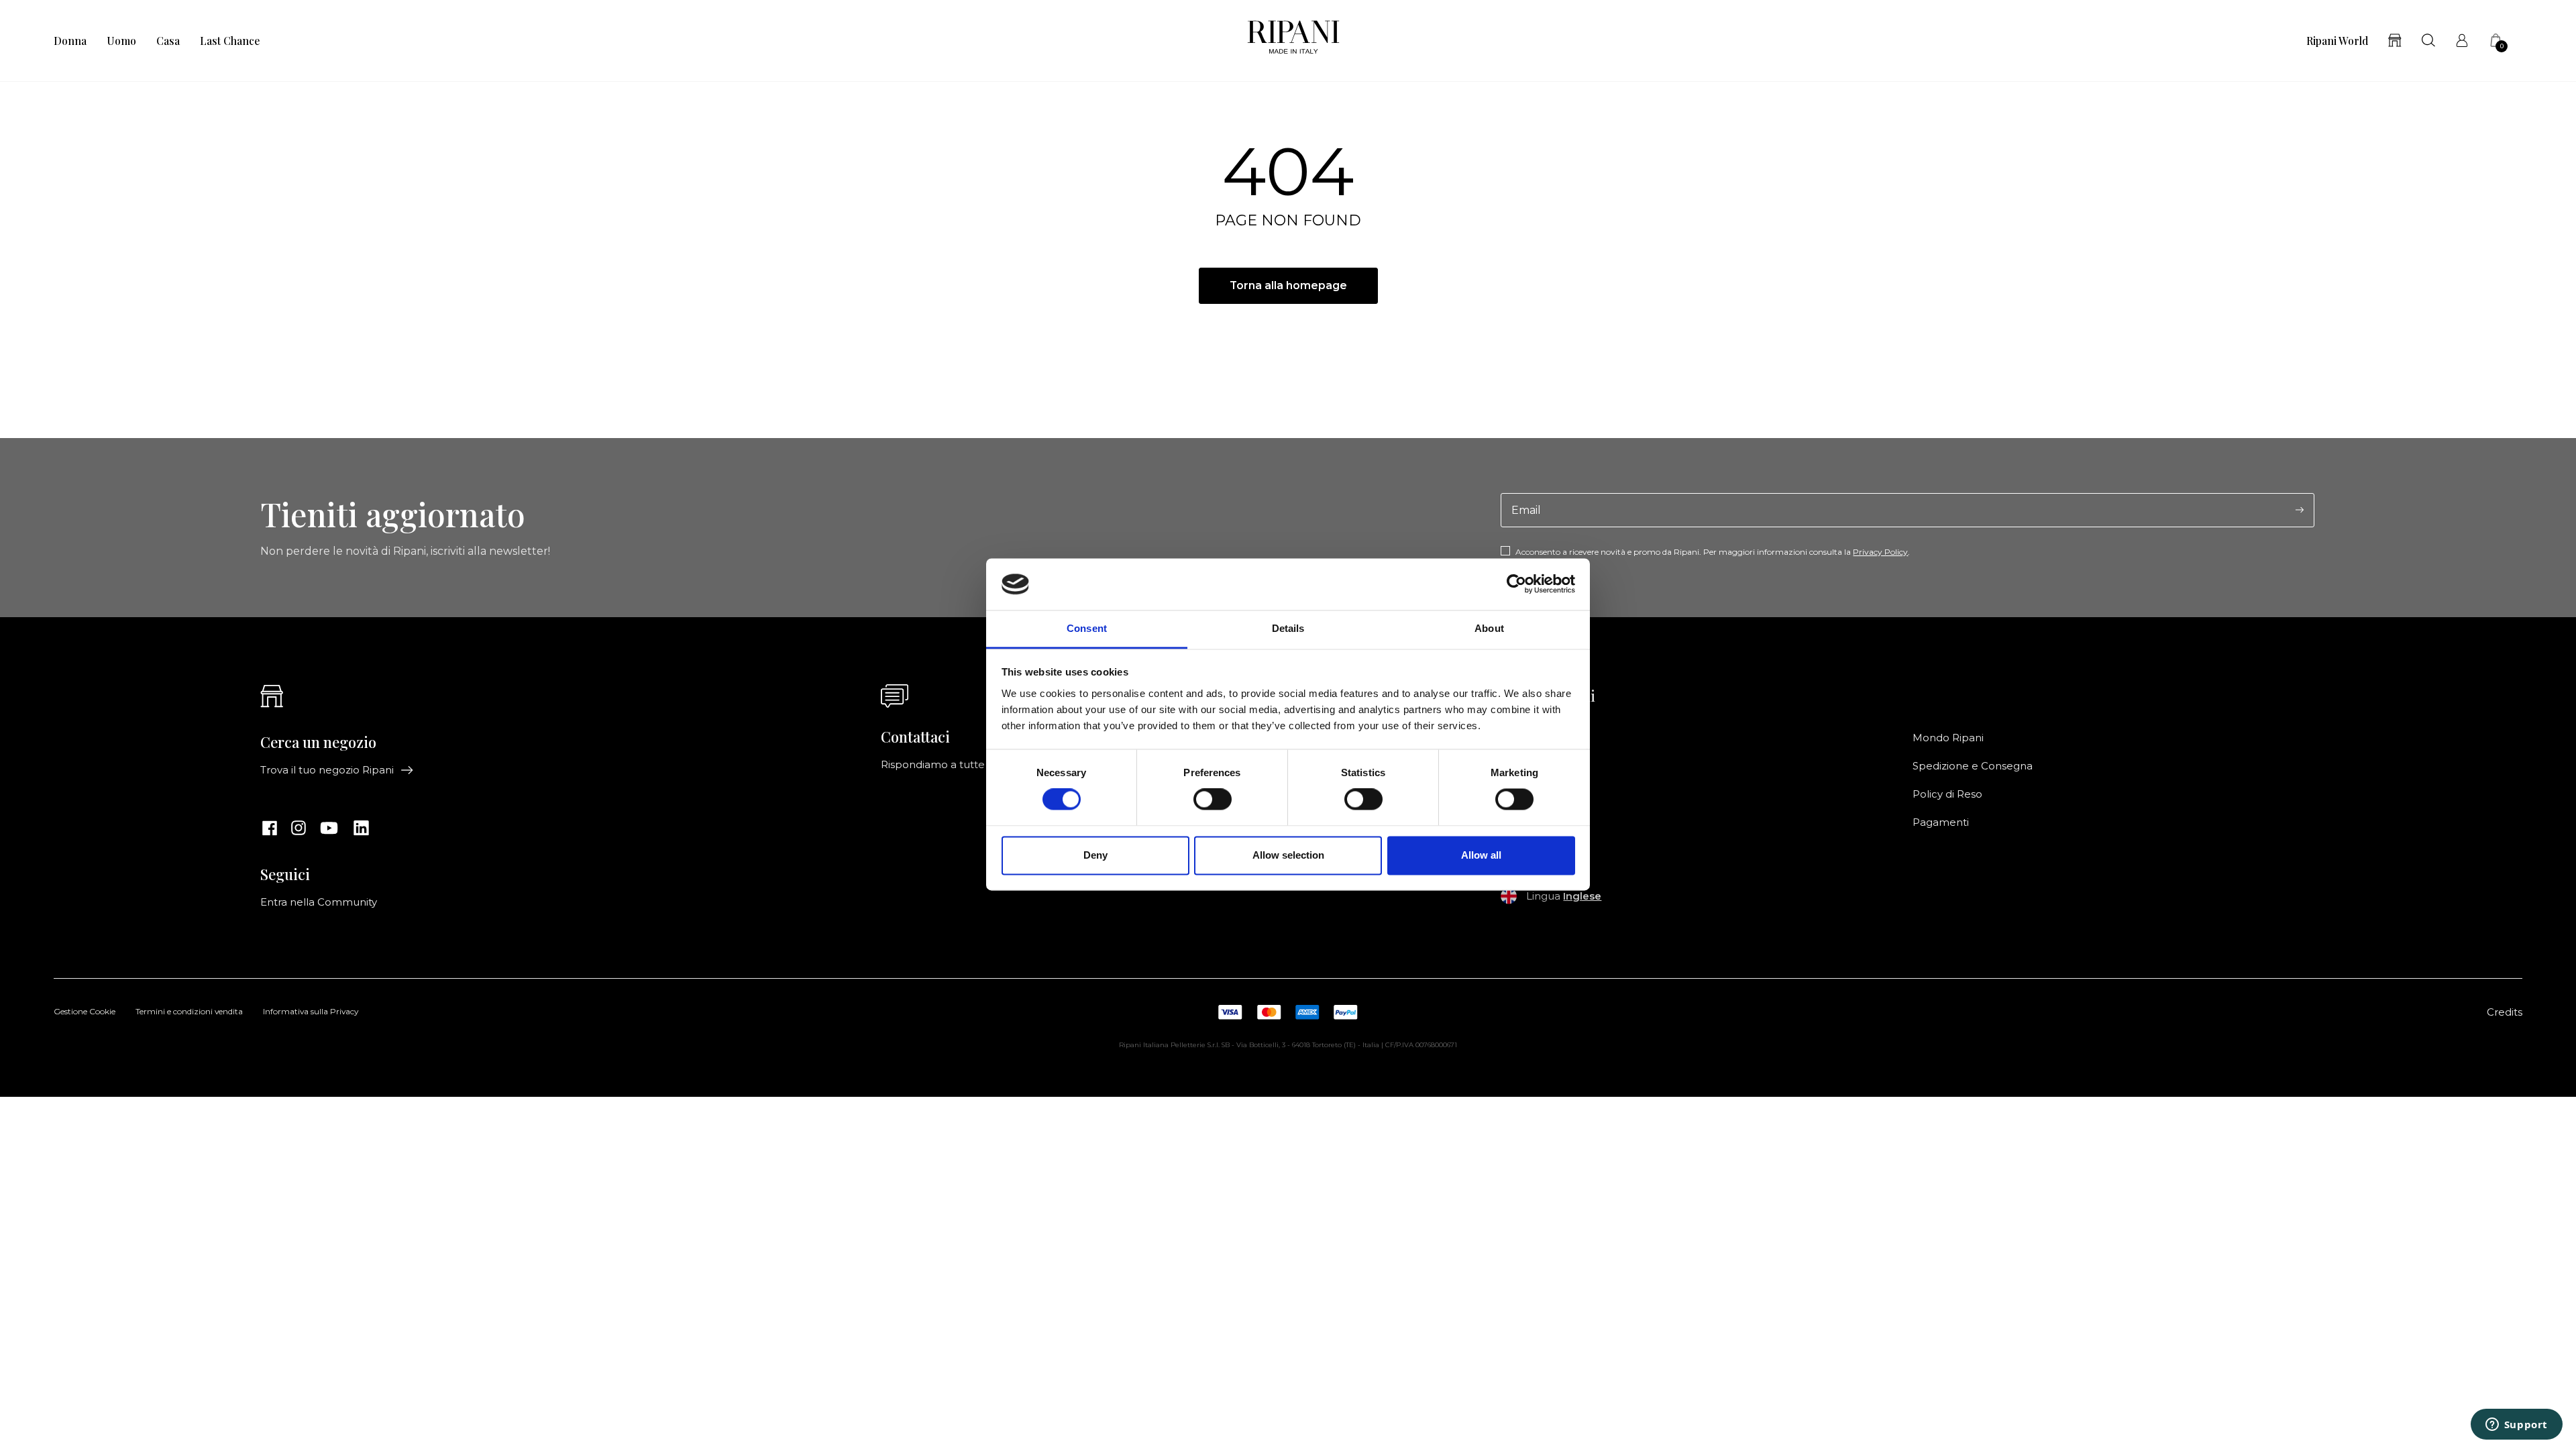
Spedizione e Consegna (1973, 766)
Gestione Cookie (85, 1012)
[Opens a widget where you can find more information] (2516, 1426)
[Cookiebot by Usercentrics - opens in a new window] (1516, 584)
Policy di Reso (1947, 794)
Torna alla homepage (1288, 285)
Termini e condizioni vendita (189, 1012)
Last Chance (230, 41)
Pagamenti (1941, 822)
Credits (2505, 1012)
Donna (70, 41)
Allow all (1481, 855)
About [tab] (1489, 628)
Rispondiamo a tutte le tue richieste (972, 765)
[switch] (1213, 800)
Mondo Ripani (1948, 738)
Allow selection (1288, 855)
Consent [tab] (1087, 628)
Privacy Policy (1880, 552)
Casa (168, 41)
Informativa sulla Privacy (311, 1012)
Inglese (1582, 896)
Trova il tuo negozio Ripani (327, 770)
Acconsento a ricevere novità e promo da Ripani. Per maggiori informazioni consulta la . (1713, 552)
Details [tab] (1288, 628)
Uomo (121, 41)
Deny (1095, 855)
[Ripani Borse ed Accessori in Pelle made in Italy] (1293, 41)
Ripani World (2337, 41)
